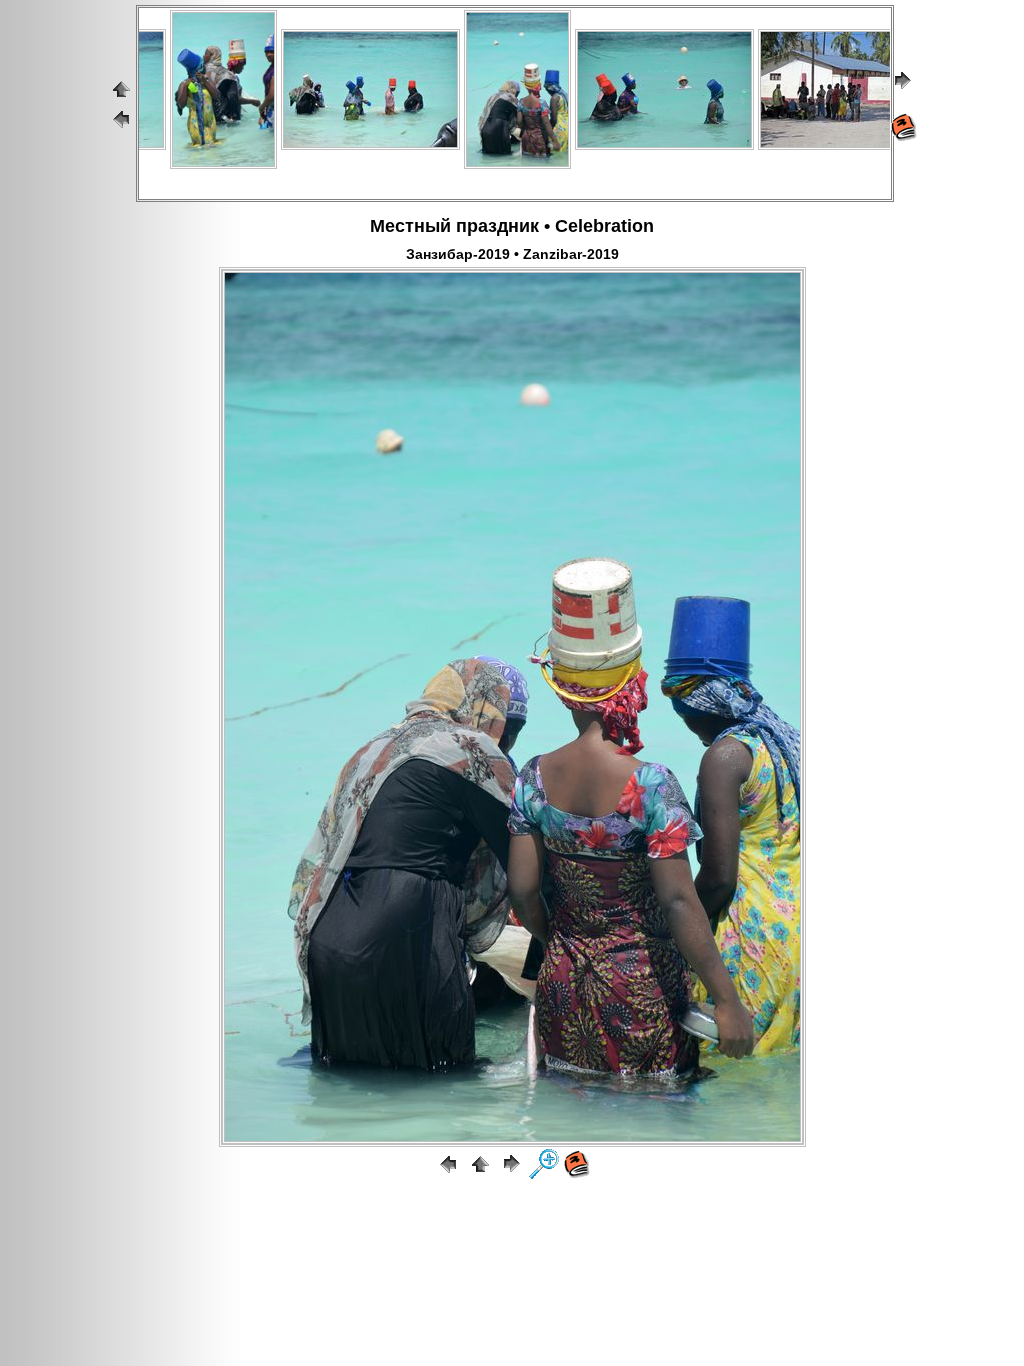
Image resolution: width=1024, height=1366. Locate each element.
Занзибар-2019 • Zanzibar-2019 (512, 254)
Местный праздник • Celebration (512, 226)
